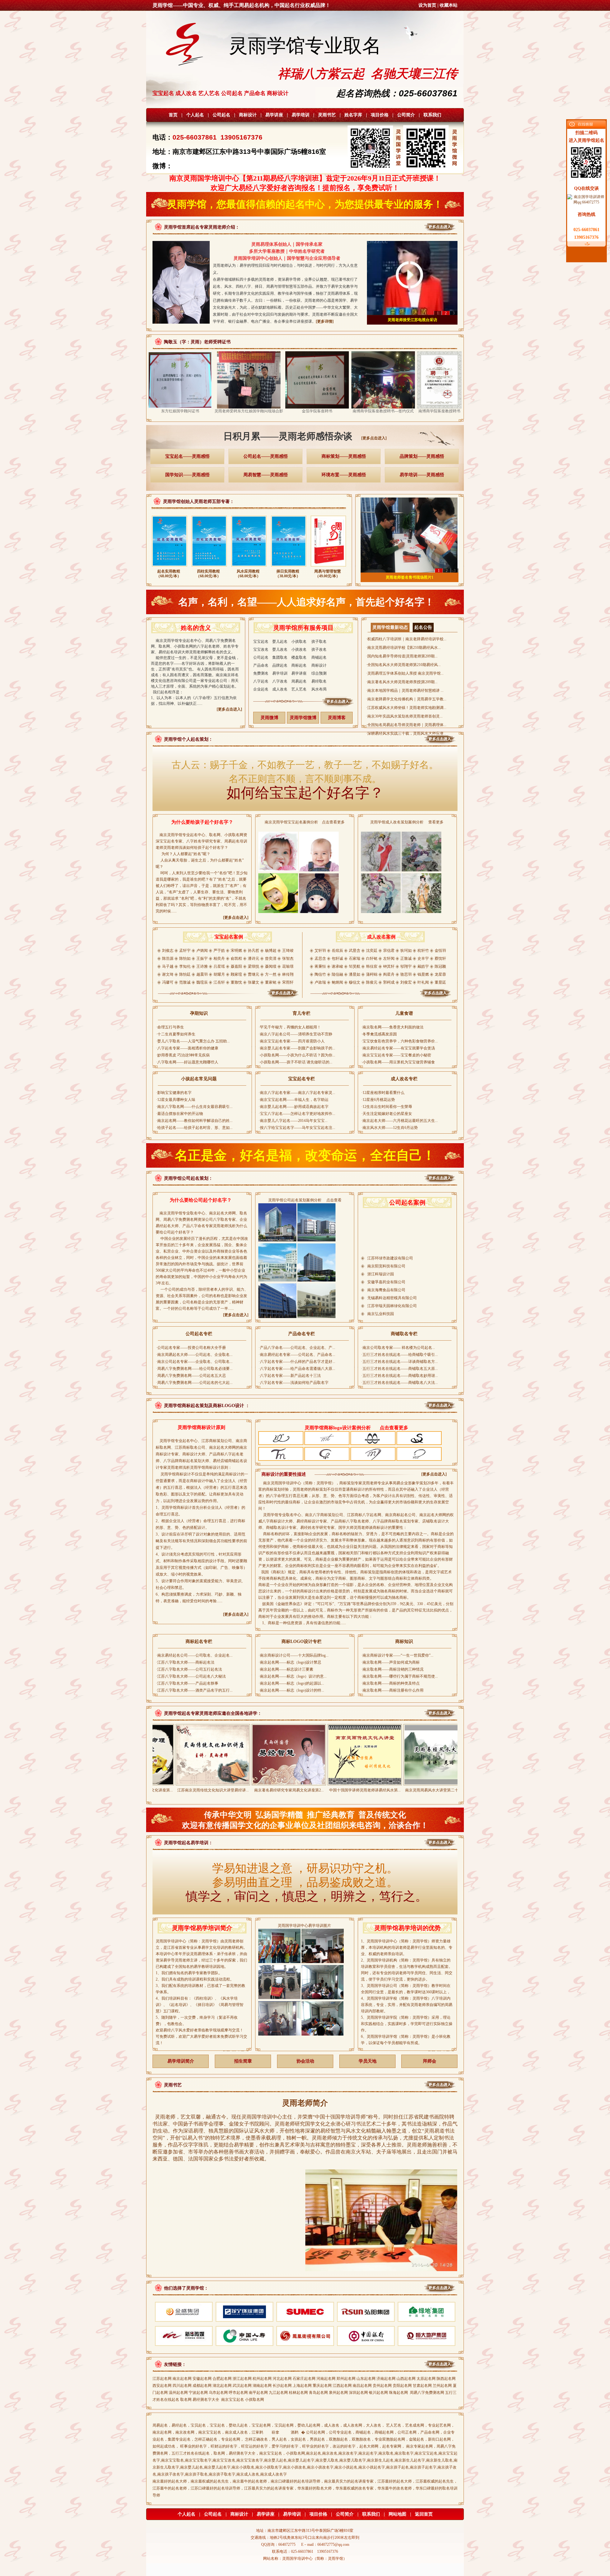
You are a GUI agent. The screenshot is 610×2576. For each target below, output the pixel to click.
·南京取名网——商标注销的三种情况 (392, 1669)
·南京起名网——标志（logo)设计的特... (291, 1690)
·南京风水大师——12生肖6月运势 (390, 1128)
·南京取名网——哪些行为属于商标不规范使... (400, 1676)
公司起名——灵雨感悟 (266, 456)
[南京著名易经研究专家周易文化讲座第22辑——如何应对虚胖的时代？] (202, 1783)
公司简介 (406, 115)
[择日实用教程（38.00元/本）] (289, 568)
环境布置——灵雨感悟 (344, 475)
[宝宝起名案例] (229, 997)
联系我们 (432, 115)
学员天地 (368, 2061)
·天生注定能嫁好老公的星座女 (387, 1114)
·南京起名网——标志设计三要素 (286, 1669)
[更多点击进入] (374, 438)
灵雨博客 (337, 718)
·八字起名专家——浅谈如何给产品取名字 (294, 1383)
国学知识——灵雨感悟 (187, 475)
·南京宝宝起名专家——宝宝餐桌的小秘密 (396, 1055)
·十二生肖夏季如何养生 (176, 1034)
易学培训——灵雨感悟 (422, 475)
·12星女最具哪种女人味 (176, 1100)
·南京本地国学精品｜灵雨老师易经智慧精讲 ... (405, 690)
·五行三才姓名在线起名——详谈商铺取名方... (400, 1362)
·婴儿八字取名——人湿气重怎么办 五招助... (193, 1041)
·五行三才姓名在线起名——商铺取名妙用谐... (400, 1376)
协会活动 (305, 2061)
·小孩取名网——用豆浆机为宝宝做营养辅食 (398, 1062)
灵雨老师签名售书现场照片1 (410, 577)
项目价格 (380, 115)
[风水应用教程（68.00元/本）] (249, 568)
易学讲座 (274, 115)
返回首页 (424, 2514)
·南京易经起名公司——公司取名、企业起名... (194, 1655)
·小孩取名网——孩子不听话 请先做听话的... (295, 1062)
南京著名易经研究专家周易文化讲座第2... (203, 1790)
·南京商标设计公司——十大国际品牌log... (294, 1655)
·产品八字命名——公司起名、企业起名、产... (297, 1348)
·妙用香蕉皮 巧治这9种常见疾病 (183, 1055)
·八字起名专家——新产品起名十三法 (290, 1376)
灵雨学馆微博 (303, 718)
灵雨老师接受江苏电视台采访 (412, 320)
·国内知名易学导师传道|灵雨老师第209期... (402, 656)
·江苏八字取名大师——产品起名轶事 (187, 1683)
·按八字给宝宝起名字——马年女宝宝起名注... (297, 1128)
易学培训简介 (181, 2061)
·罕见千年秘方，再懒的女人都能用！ (290, 1027)
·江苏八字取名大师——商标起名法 (185, 1662)
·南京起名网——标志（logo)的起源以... (291, 1683)
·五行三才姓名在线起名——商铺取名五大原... (400, 1369)
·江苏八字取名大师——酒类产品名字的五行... (194, 1690)
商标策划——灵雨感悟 (344, 456)
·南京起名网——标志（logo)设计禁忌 (290, 1662)
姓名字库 (353, 115)
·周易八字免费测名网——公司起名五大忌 (191, 1376)
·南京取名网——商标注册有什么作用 (392, 1690)
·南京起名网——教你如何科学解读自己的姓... (194, 1121)
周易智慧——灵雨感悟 (266, 475)
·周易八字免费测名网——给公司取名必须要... (194, 1369)
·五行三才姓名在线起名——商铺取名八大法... (400, 1383)
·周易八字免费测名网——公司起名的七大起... (194, 1383)
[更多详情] (325, 321)
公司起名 (221, 115)
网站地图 (397, 2514)
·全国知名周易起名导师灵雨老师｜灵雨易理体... (406, 725)
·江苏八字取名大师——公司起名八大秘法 (191, 1676)
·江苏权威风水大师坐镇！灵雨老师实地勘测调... (406, 708)
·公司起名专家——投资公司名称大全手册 (191, 1348)
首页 (173, 115)
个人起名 (195, 115)
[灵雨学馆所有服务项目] (304, 706)
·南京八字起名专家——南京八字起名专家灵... (297, 1093)
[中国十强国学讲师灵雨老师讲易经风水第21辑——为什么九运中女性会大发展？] (278, 1783)
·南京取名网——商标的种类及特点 (390, 1683)
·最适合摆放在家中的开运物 (180, 1114)
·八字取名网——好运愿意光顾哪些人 (187, 1062)
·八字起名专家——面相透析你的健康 (187, 1048)
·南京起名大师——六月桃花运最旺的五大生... (400, 1121)
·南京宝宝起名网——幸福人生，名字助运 (294, 1100)
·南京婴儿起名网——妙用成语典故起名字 (294, 1107)
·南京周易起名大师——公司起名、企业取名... (194, 1355)
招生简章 (243, 2061)
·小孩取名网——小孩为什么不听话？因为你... (297, 1055)
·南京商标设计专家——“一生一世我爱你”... (397, 1655)
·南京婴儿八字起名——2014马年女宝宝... (293, 1121)
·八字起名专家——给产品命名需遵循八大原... (297, 1369)
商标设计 (248, 115)
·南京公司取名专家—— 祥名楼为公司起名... (398, 1348)
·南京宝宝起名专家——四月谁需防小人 (292, 1041)
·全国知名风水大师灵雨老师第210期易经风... (403, 665)
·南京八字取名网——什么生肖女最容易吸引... (194, 1107)
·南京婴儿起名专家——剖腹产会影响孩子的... (297, 1048)
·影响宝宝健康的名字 (174, 1093)
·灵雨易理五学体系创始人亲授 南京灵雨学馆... (405, 673)
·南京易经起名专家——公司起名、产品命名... (297, 1355)
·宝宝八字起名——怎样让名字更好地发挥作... (297, 1114)
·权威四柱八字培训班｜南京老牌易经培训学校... (406, 639)
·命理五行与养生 (170, 1027)
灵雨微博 (269, 718)
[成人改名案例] (381, 997)
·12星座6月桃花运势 (378, 1100)
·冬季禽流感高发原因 (379, 1034)
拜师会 (430, 2061)
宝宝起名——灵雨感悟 (187, 456)
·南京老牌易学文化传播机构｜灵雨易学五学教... (406, 699)
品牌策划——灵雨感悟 (422, 456)
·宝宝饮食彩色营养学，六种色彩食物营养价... (400, 1041)
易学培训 (301, 115)
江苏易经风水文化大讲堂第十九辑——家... (430, 1790)
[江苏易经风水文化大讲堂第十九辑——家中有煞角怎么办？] (430, 1783)
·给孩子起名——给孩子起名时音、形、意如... (194, 1128)
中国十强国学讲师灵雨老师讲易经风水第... (278, 1790)
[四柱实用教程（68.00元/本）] (209, 568)
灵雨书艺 (327, 115)
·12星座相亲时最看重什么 (383, 1093)
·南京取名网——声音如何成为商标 (390, 1662)
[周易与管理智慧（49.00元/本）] (328, 568)
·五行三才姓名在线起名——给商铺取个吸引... (400, 1355)
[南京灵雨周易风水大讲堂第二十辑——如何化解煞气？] (354, 1783)
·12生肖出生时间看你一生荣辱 (387, 1107)
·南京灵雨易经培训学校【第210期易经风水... (403, 648)
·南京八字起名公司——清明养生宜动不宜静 (295, 1034)
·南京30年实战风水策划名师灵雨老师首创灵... (404, 716)
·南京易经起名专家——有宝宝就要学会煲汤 (398, 1048)
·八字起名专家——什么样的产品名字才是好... (297, 1362)
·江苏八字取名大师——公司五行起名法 (189, 1669)
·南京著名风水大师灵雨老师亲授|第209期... (402, 682)
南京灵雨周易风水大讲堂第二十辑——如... (354, 1790)
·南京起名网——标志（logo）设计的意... (293, 1676)
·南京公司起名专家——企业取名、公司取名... (194, 1362)
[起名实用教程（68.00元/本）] (169, 568)
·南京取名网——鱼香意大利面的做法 (392, 1027)
